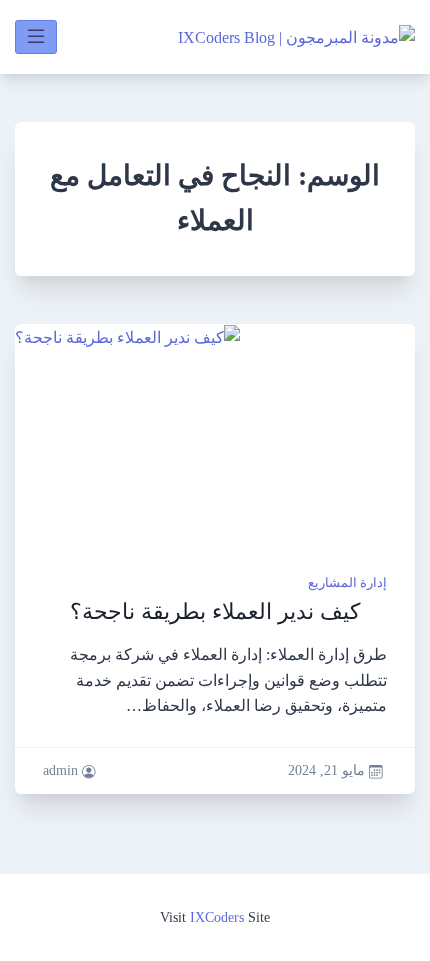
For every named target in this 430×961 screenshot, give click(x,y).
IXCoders (217, 917)
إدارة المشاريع (347, 583)
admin (60, 770)
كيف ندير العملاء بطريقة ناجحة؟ (215, 611)
